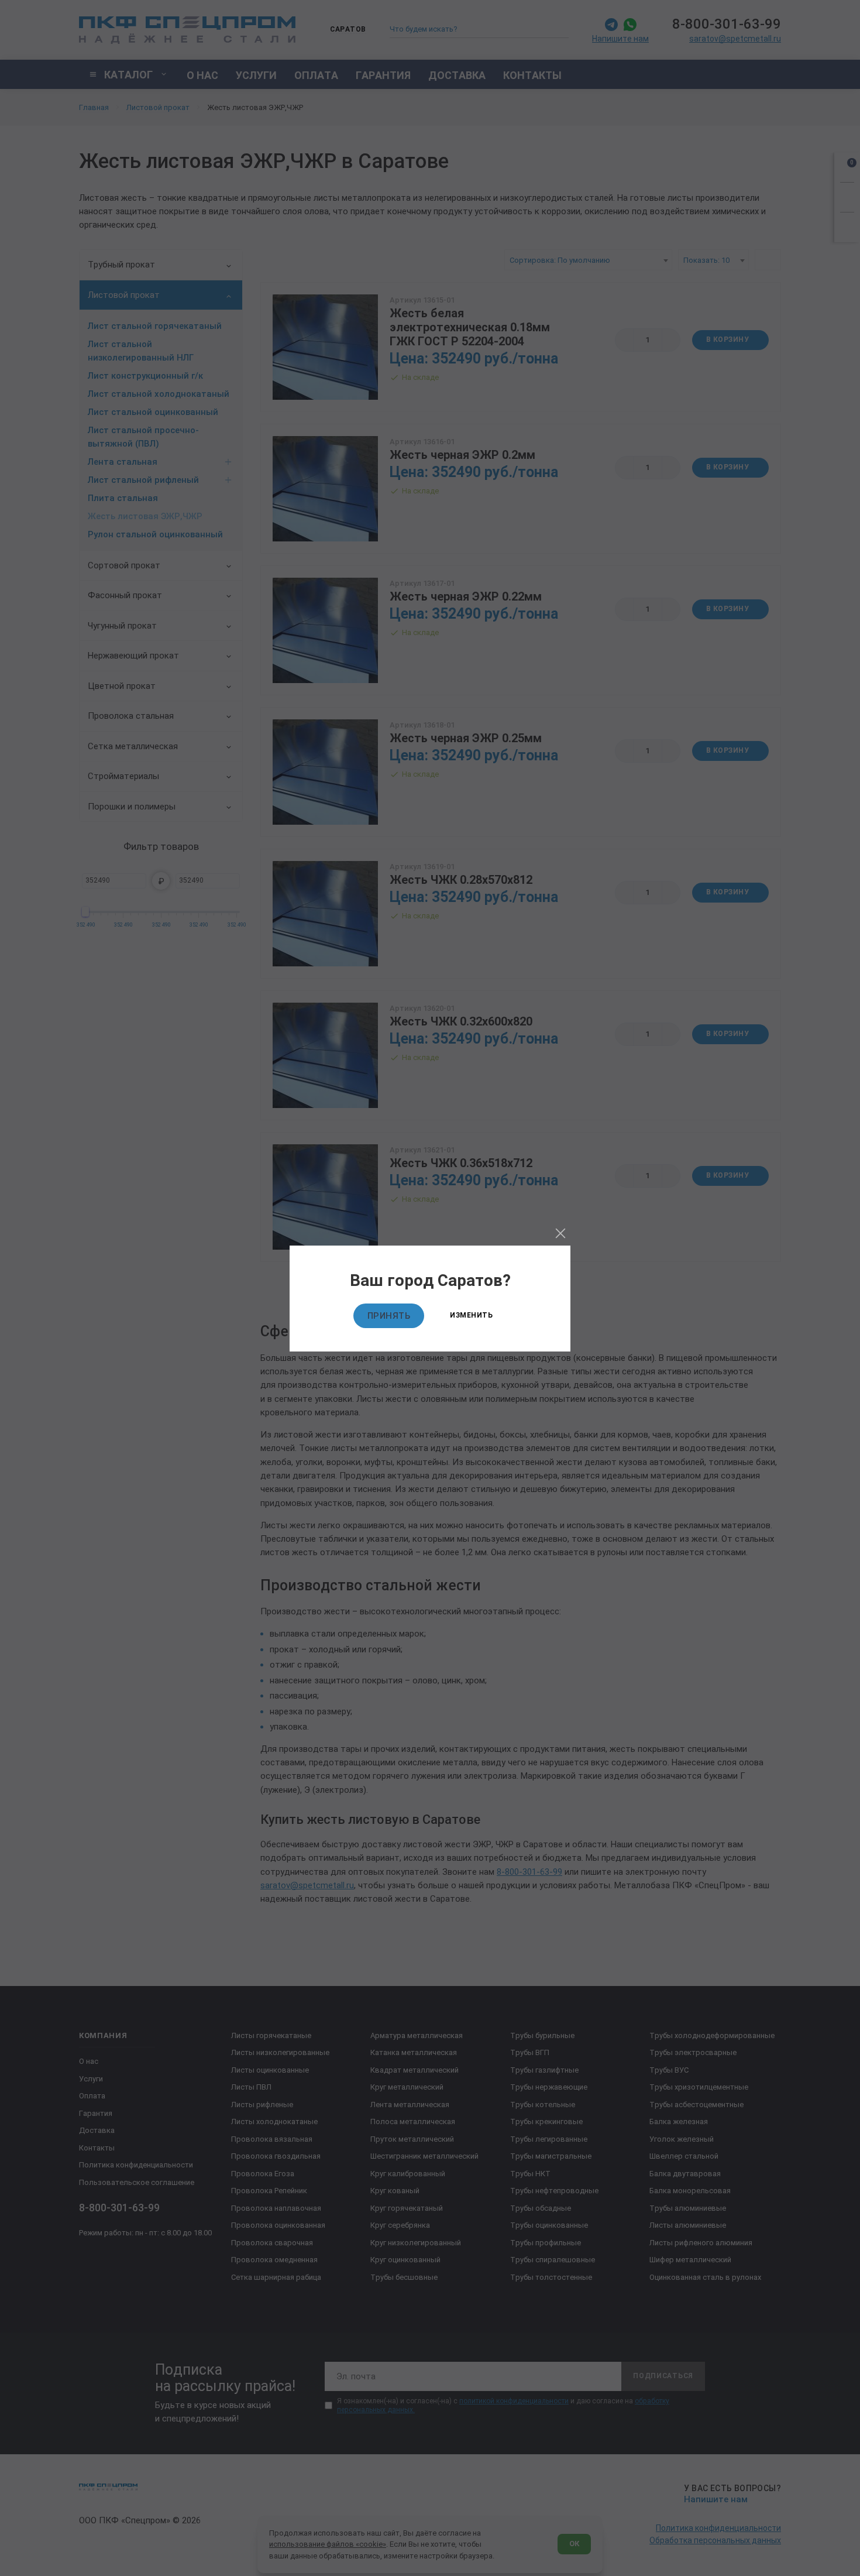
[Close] (560, 1233)
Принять (389, 1316)
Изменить (471, 1315)
